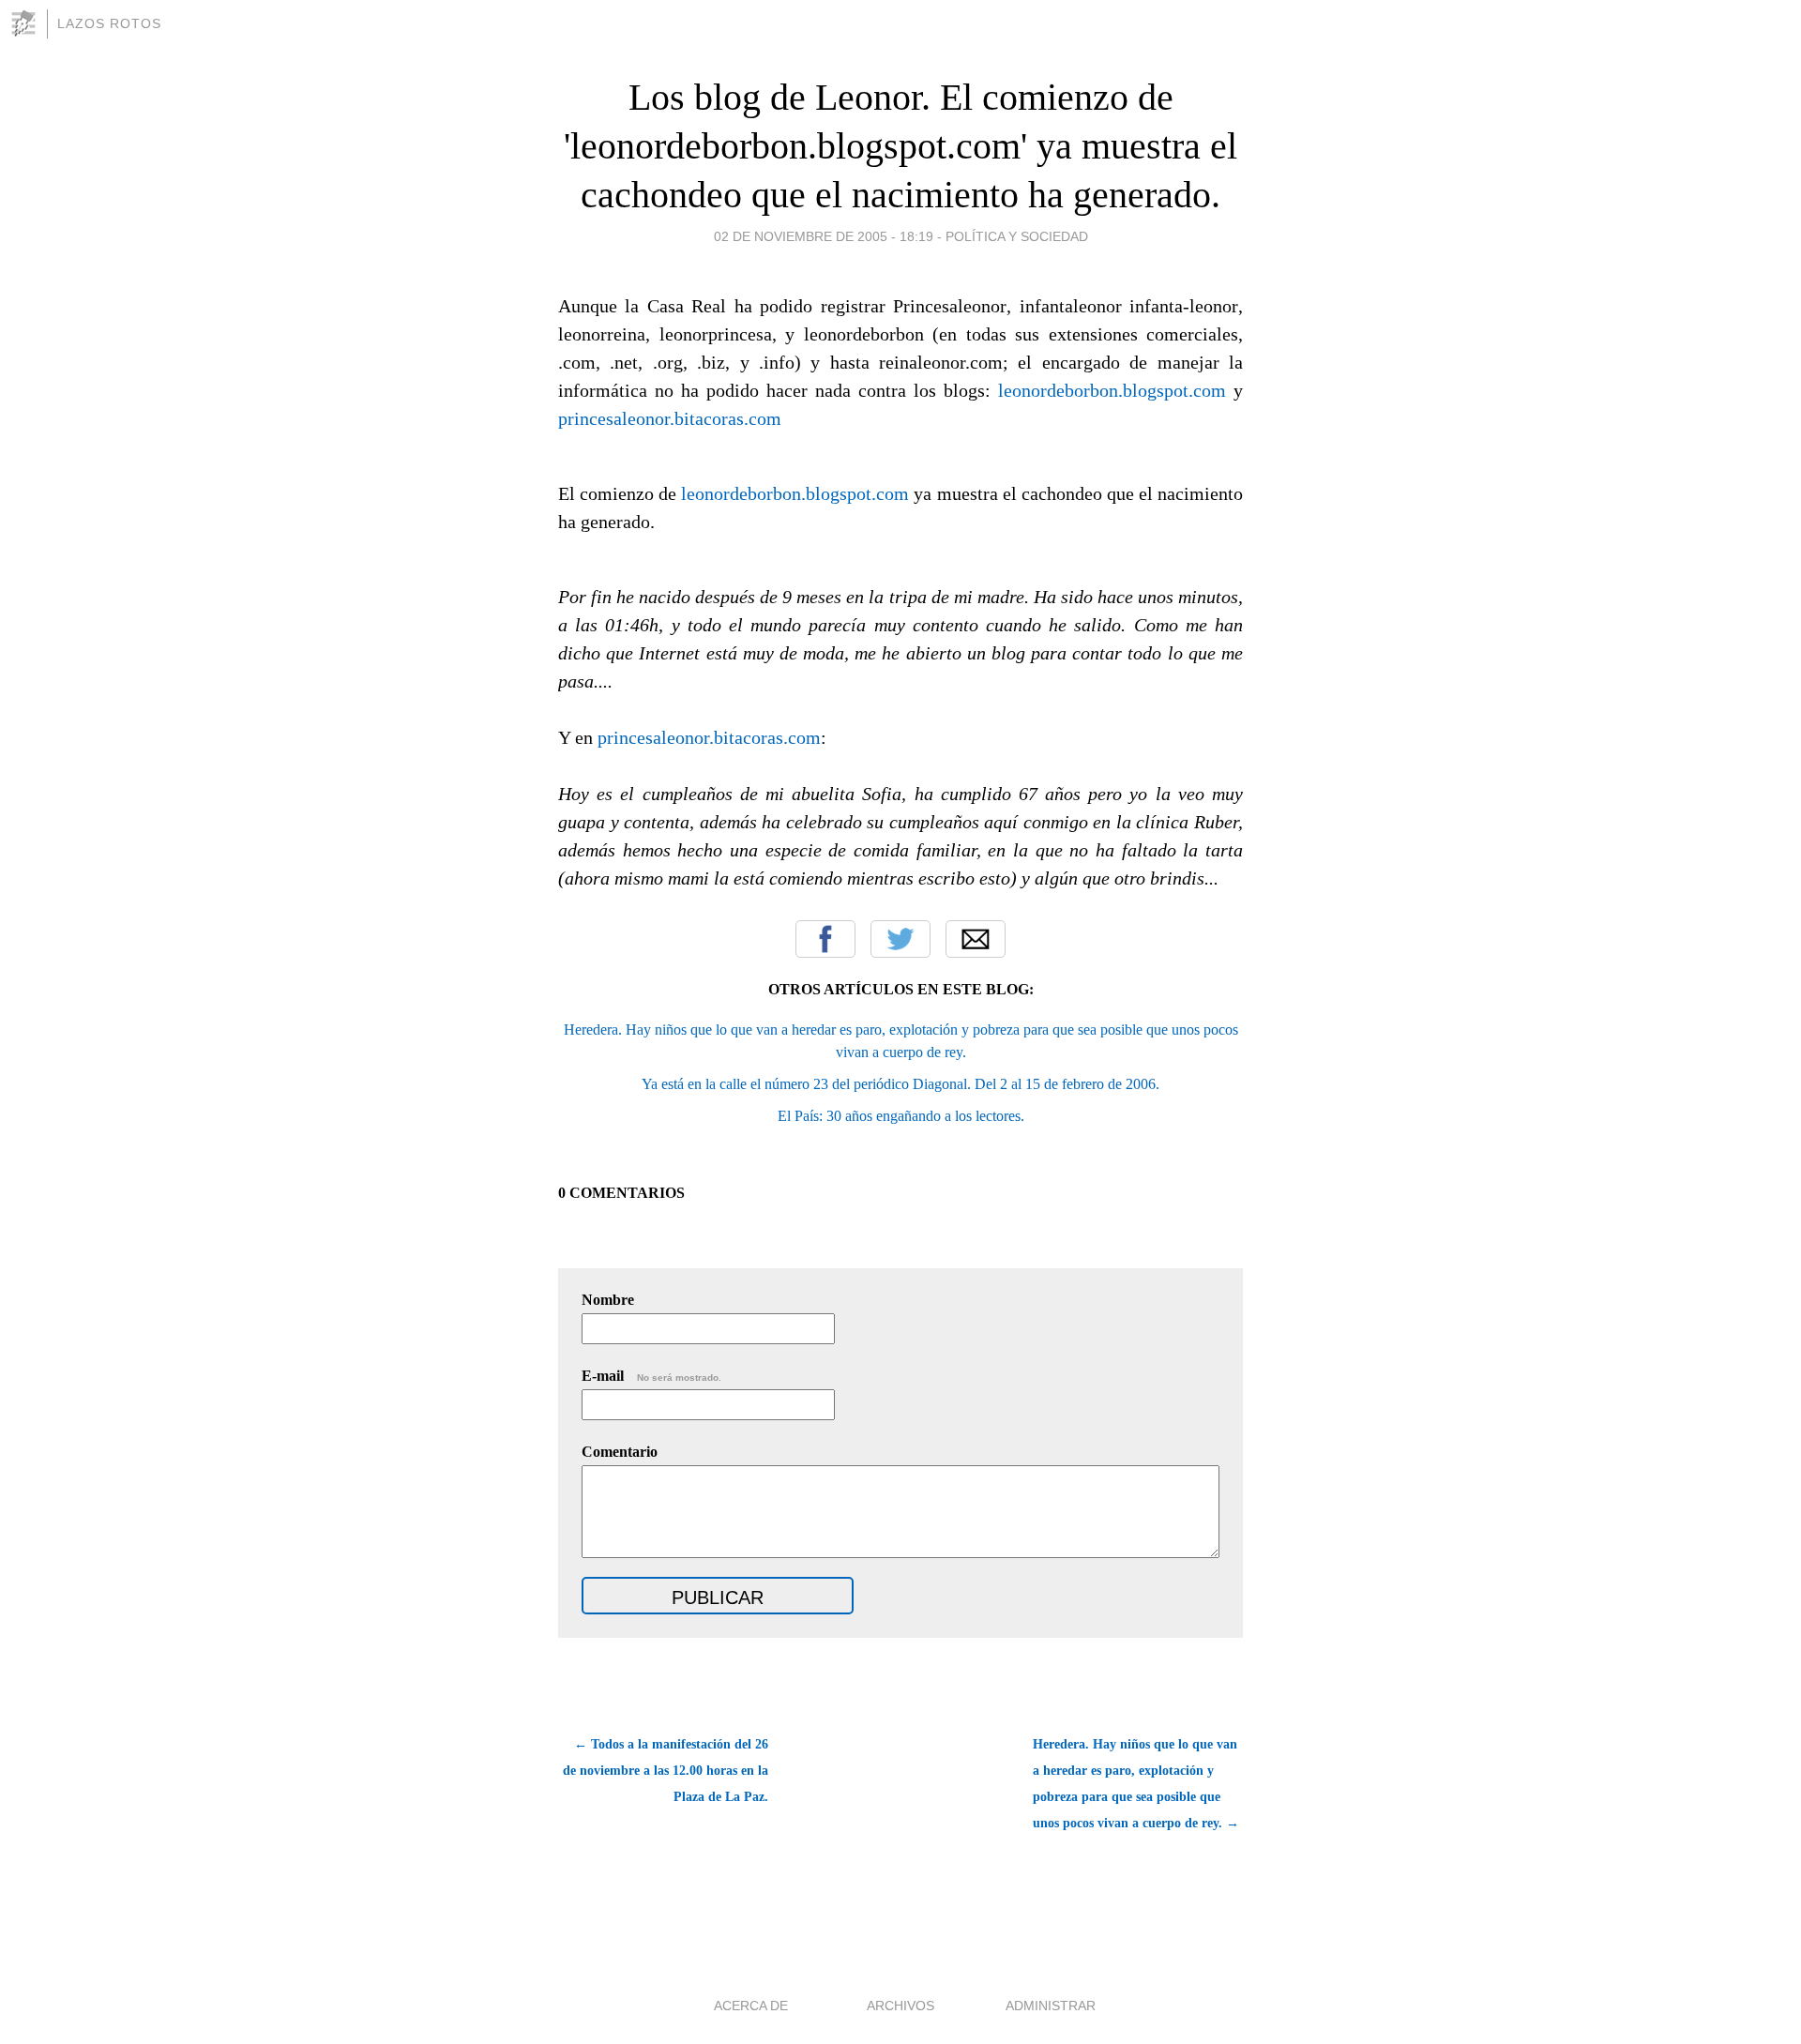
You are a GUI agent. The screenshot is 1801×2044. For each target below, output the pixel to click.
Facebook (825, 939)
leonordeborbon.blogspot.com (1112, 390)
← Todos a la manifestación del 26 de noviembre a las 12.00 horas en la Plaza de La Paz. (666, 1771)
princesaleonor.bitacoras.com (670, 418)
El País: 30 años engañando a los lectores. (901, 1116)
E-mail (651, 1376)
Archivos (900, 2006)
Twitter (900, 939)
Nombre (608, 1300)
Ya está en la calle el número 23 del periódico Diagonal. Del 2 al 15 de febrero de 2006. (900, 1084)
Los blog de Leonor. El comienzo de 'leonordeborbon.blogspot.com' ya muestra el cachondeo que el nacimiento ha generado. (900, 146)
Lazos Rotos (109, 23)
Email (976, 939)
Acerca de (751, 2006)
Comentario (620, 1452)
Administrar (1051, 2006)
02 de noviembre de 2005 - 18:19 (824, 236)
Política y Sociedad (1017, 236)
